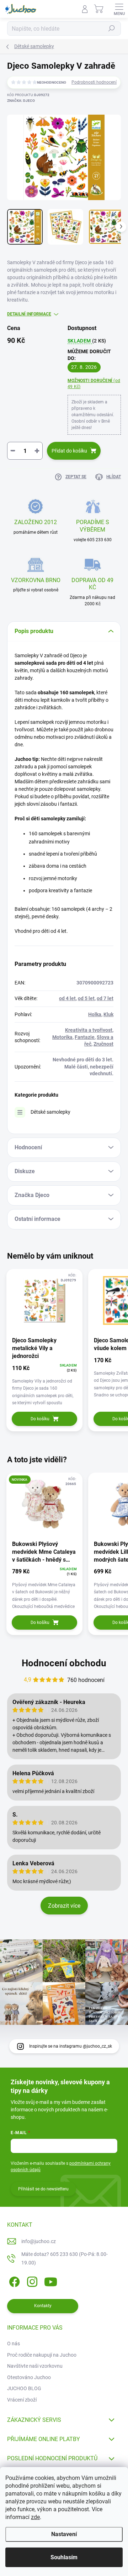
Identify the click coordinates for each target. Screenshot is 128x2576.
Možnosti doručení (94, 384)
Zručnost (103, 1044)
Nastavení (64, 2534)
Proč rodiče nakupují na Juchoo (42, 2355)
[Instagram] (31, 2281)
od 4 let (67, 998)
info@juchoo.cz (39, 2241)
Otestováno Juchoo (29, 2377)
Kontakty (43, 2306)
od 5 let (86, 998)
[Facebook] (13, 2281)
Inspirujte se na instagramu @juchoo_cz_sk (71, 2046)
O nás (14, 2344)
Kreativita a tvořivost (89, 1030)
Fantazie (85, 1037)
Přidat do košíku (69, 451)
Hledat (112, 28)
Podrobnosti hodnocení (94, 82)
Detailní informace (29, 314)
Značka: (21, 101)
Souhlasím (64, 2557)
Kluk (108, 1014)
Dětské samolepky (50, 1112)
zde (35, 2517)
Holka (95, 1014)
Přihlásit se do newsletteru (43, 2189)
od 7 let (105, 998)
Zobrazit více (64, 1906)
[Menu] (119, 9)
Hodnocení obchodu (64, 1663)
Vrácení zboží (22, 2400)
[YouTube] (51, 2281)
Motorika (62, 1037)
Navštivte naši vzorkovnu (35, 2366)
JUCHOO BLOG (24, 2388)
